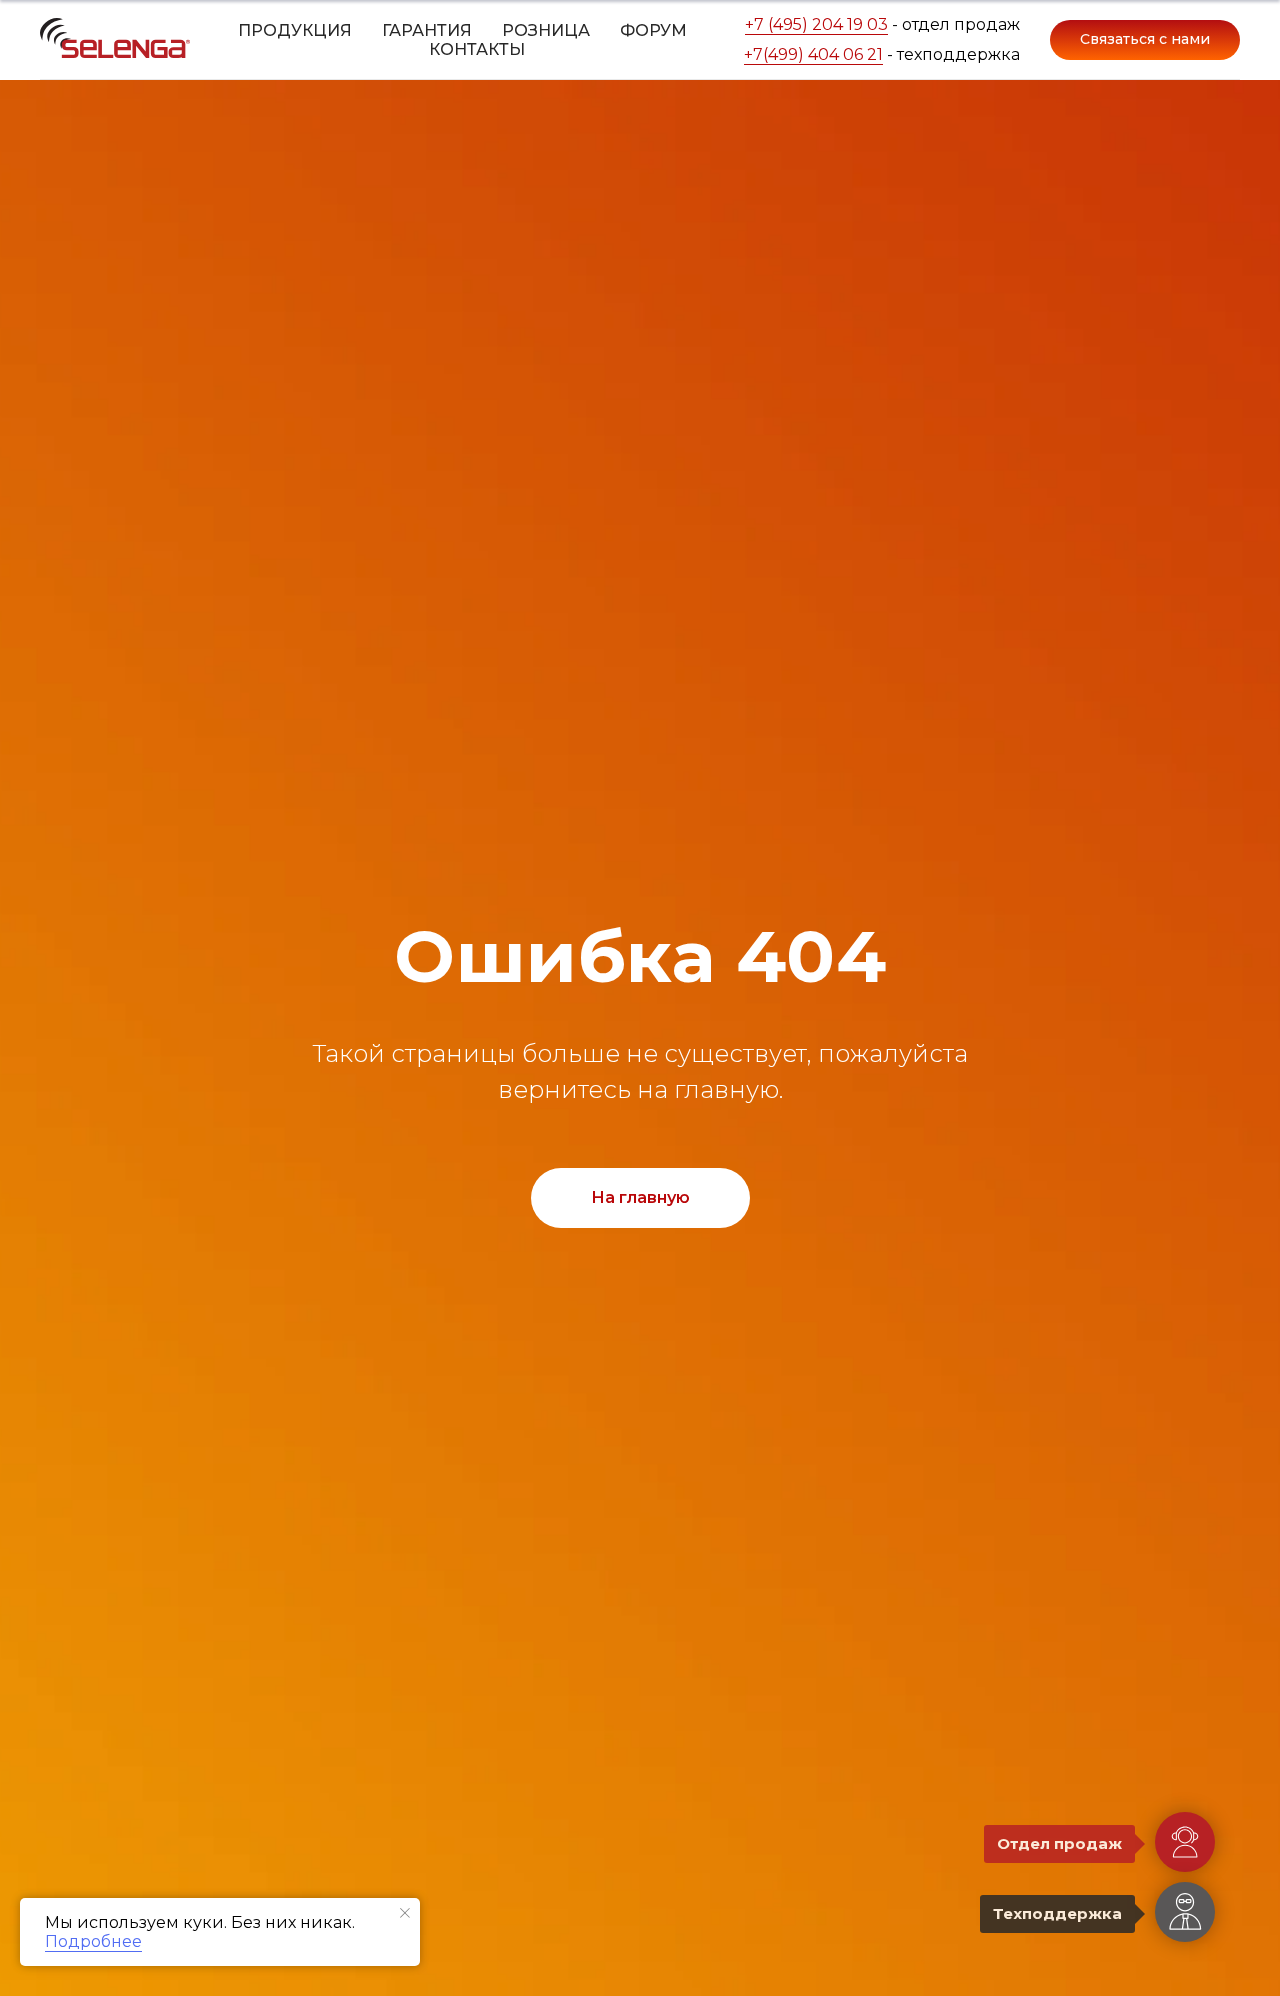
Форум (653, 30)
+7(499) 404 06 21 (813, 54)
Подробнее (93, 1941)
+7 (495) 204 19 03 (816, 24)
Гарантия (427, 30)
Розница (546, 30)
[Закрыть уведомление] (405, 1913)
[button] (1145, 40)
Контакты (477, 49)
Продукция (295, 30)
